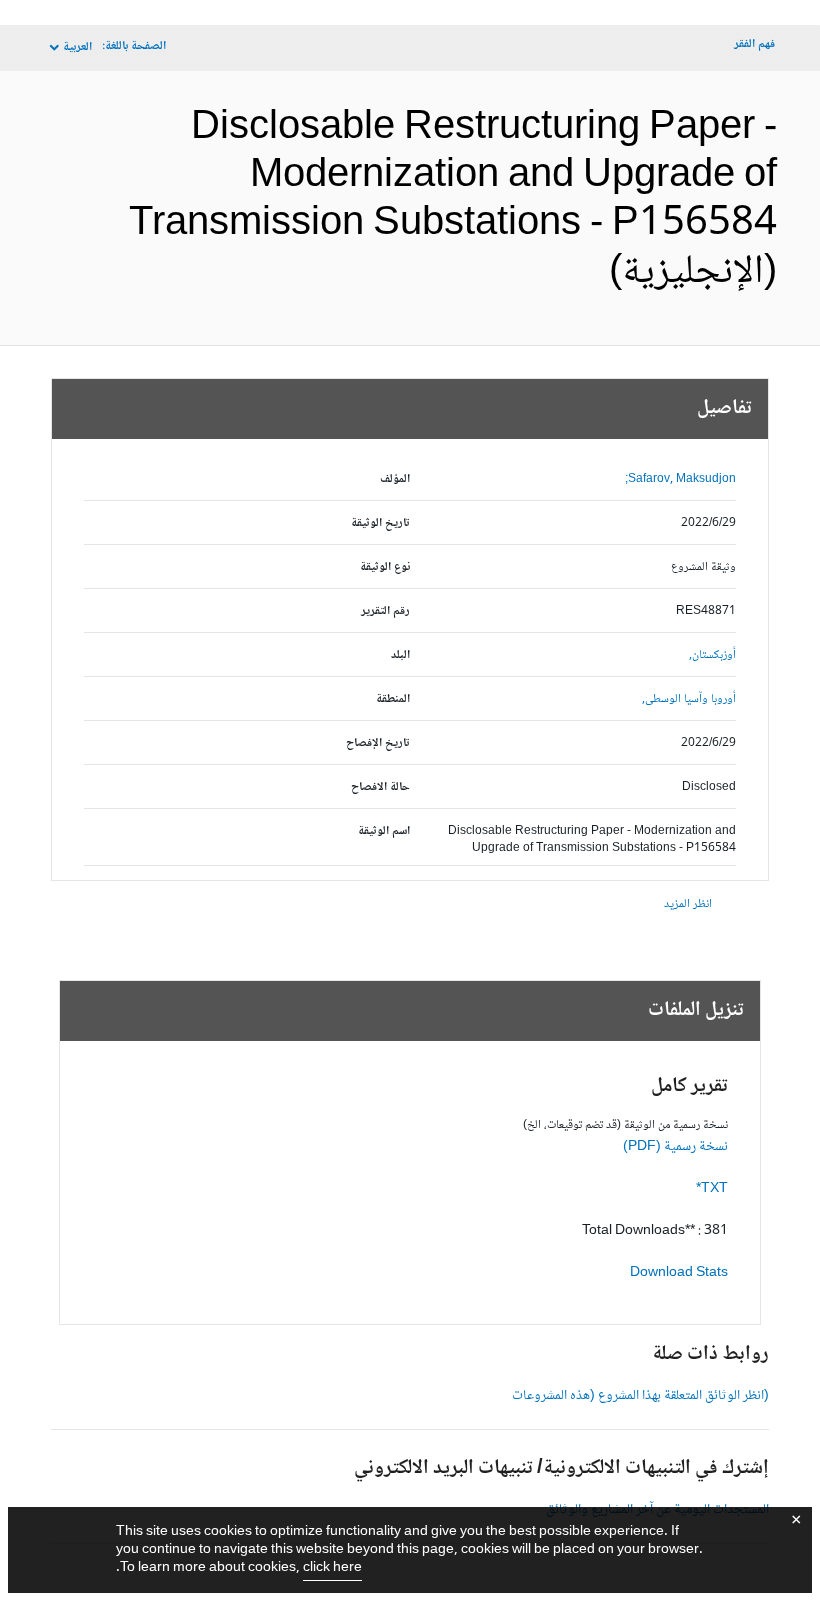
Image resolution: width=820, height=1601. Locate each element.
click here (332, 1568)
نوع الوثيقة (385, 567)
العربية (77, 47)
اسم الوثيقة (384, 831)
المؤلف (395, 479)
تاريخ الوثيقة (380, 523)
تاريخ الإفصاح (378, 743)
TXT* (712, 1189)
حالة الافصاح (380, 787)
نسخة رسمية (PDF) (675, 1147)
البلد (400, 655)
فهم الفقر (754, 44)
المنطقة (393, 699)
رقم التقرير (385, 611)
